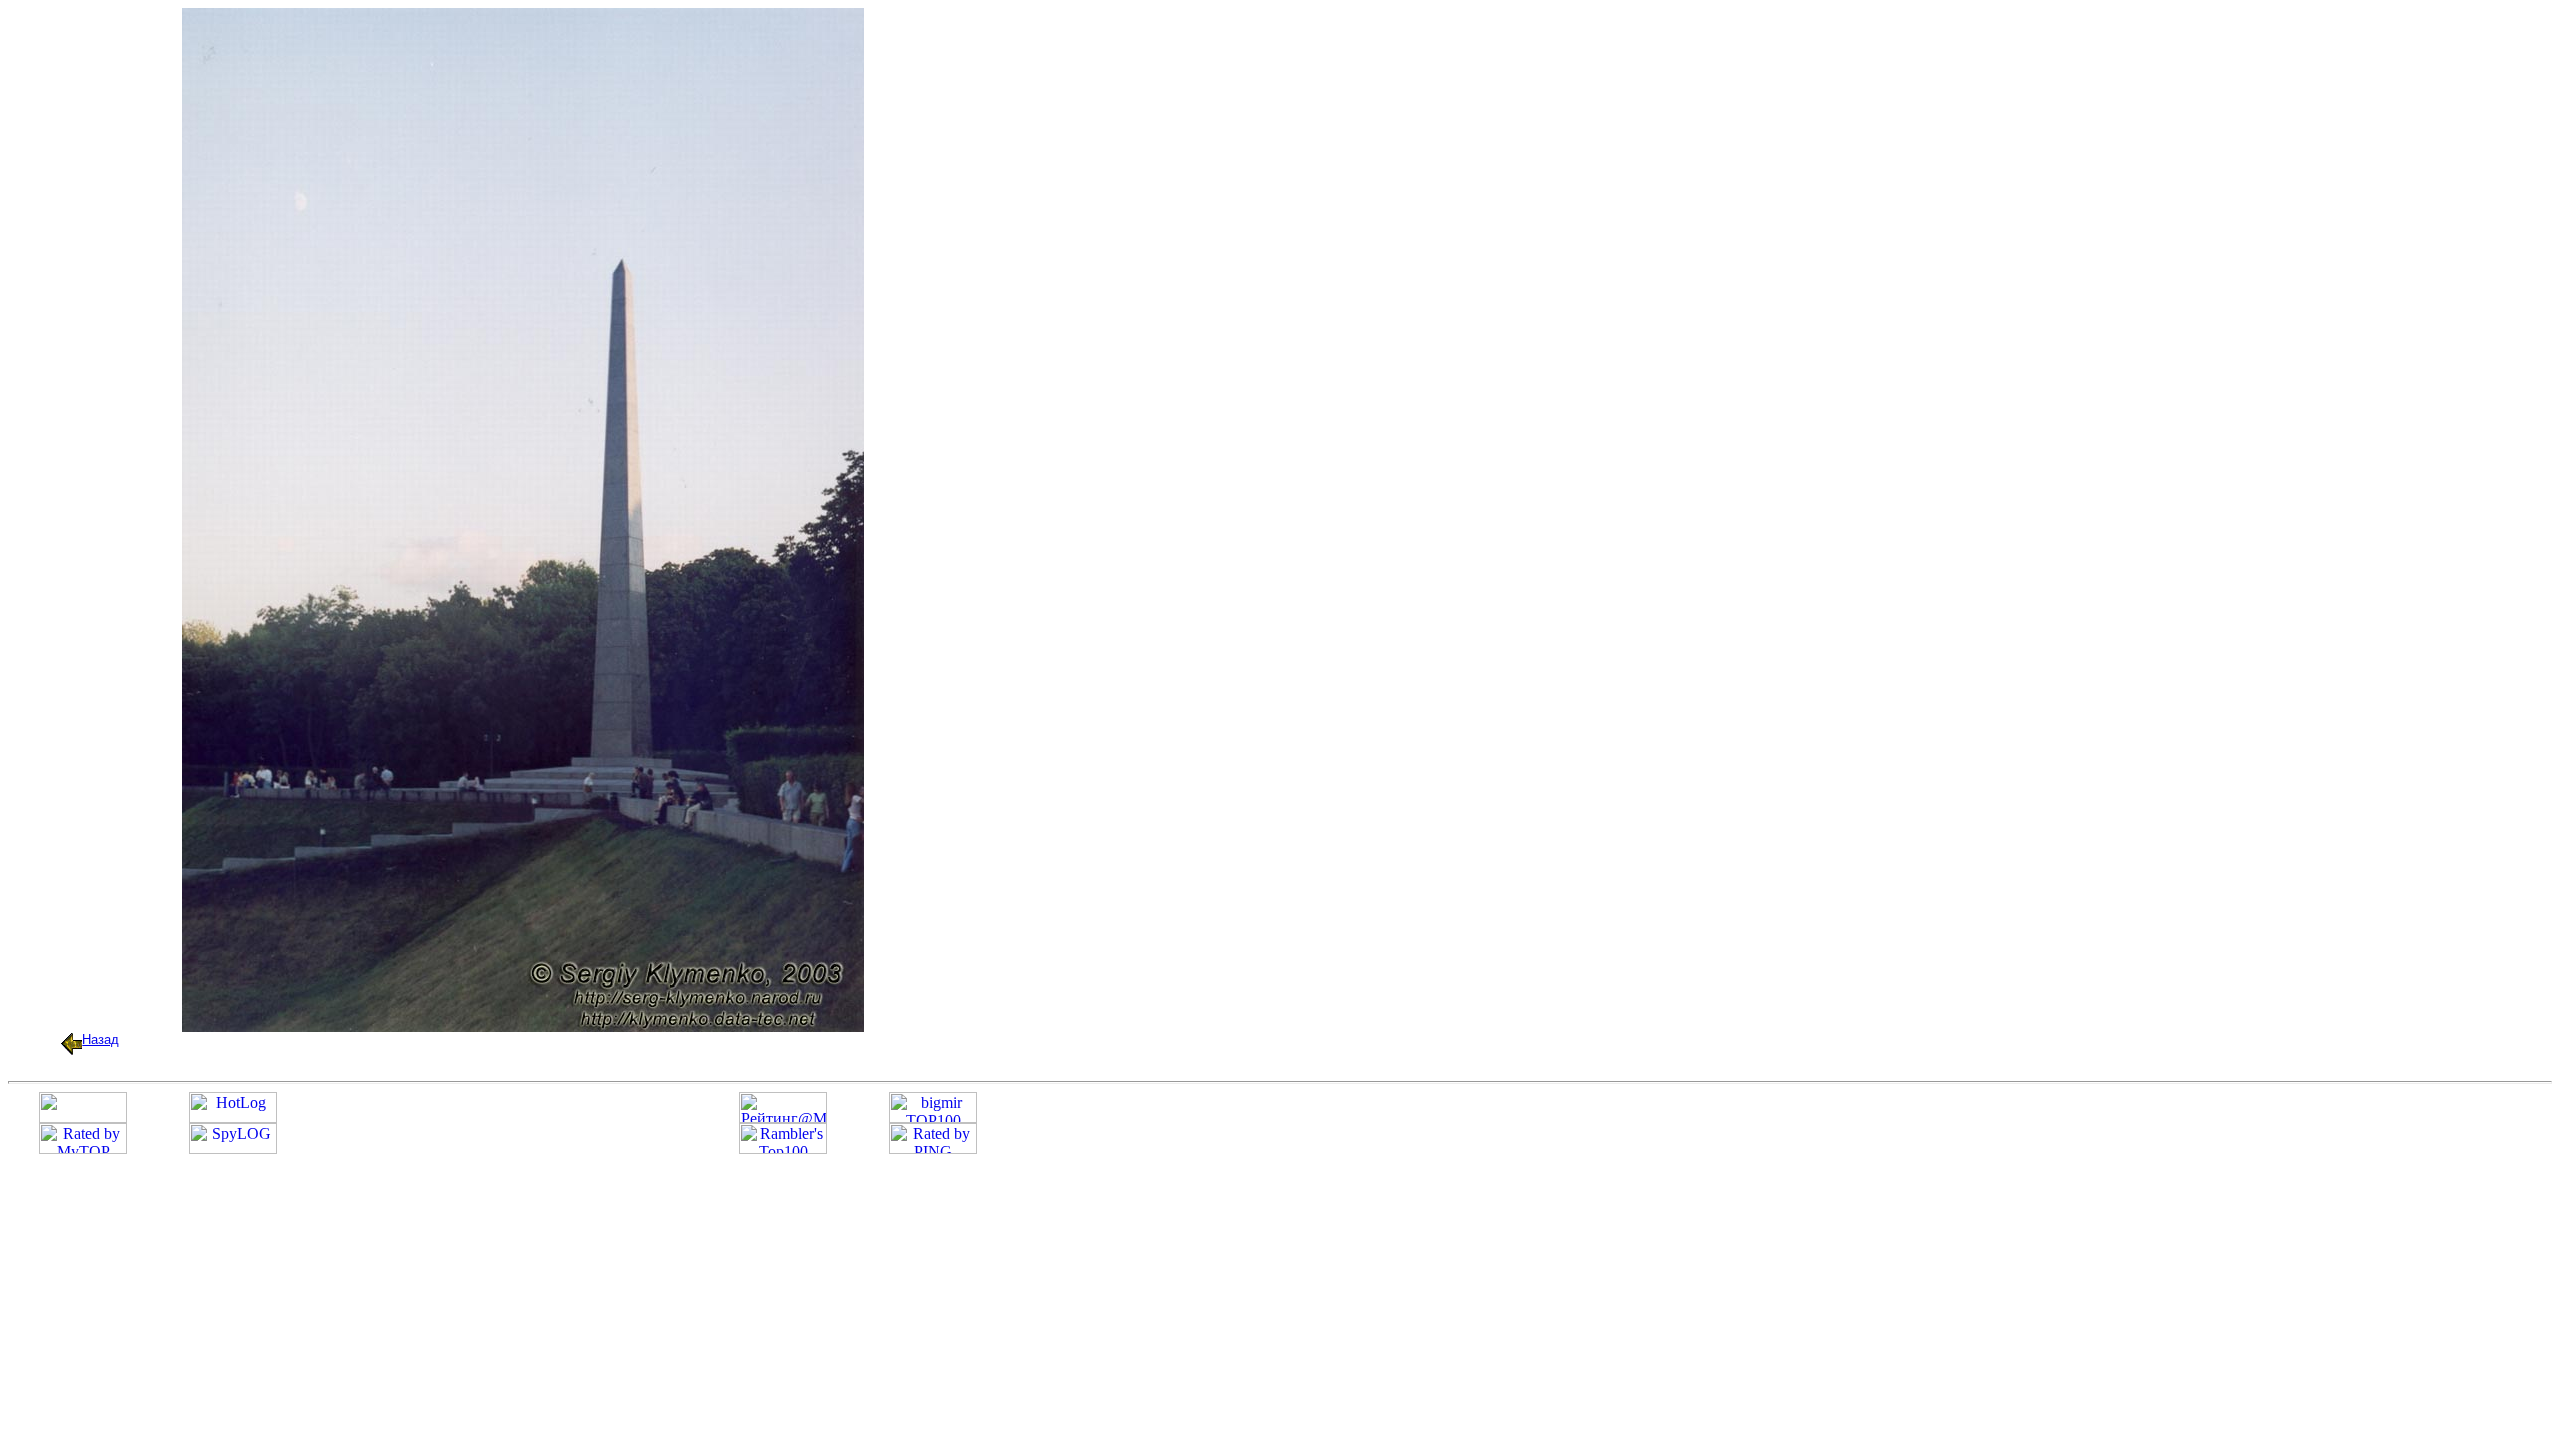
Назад (100, 1039)
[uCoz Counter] (83, 1117)
